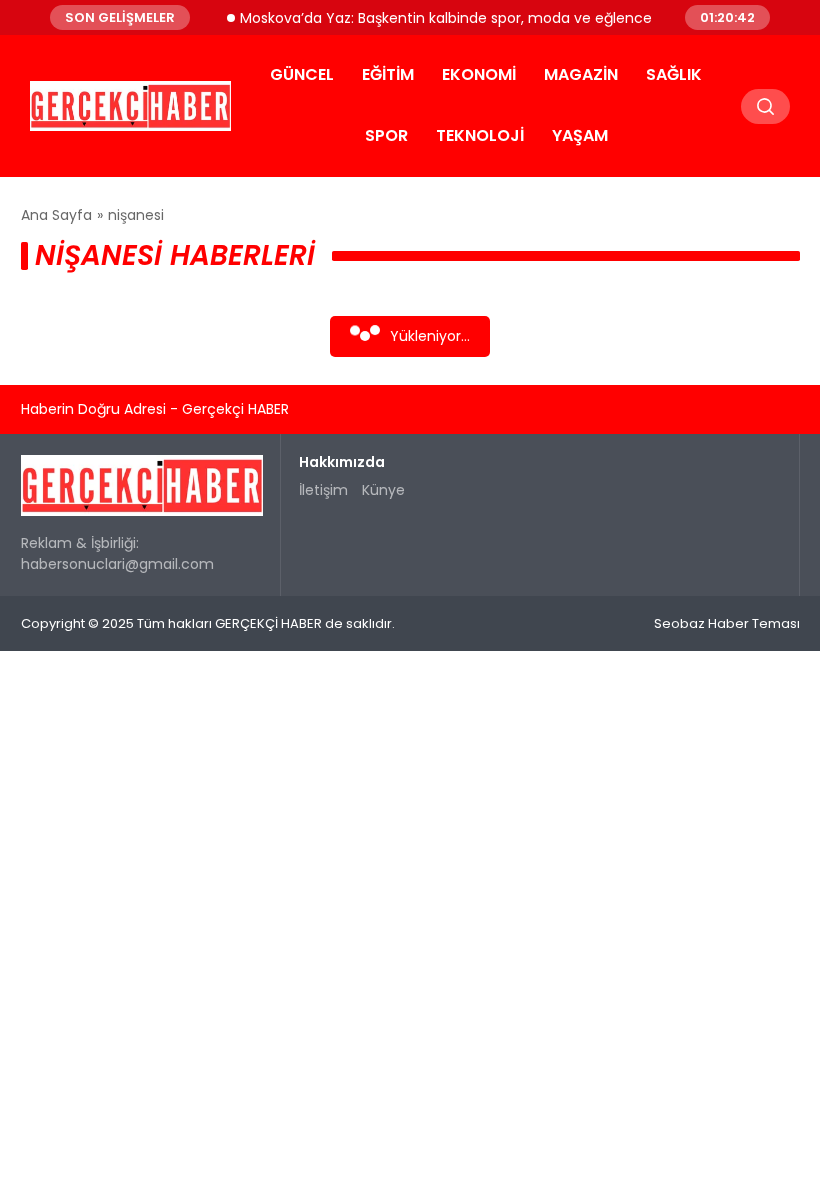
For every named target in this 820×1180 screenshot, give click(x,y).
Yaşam (580, 135)
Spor (386, 135)
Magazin (581, 74)
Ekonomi (479, 74)
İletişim (323, 490)
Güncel (302, 74)
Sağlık (674, 74)
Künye (383, 490)
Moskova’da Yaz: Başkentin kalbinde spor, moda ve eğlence (437, 17)
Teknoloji (480, 135)
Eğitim (388, 74)
